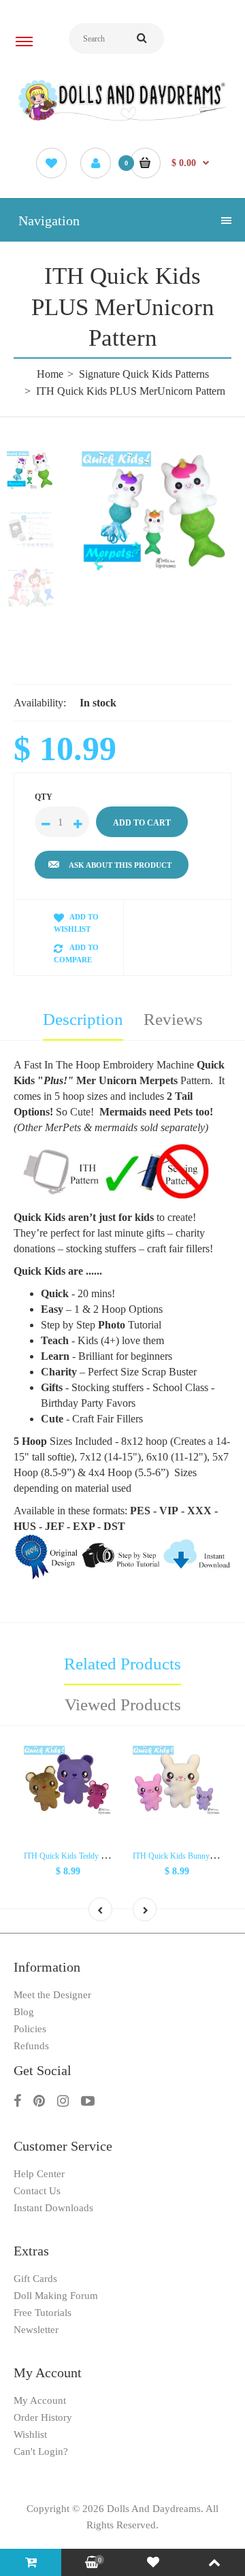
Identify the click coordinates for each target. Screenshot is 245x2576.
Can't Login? (41, 2451)
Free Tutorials (43, 2313)
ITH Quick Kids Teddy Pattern (73, 1856)
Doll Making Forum (56, 2296)
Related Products (122, 1664)
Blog (24, 2012)
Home (50, 374)
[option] (157, 511)
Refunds (31, 2046)
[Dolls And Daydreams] (122, 119)
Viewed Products (123, 1705)
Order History (43, 2417)
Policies (30, 2029)
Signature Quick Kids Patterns (144, 374)
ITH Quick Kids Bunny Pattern (183, 1856)
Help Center (39, 2174)
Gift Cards (35, 2279)
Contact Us (37, 2191)
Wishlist (30, 2434)
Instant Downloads (53, 2208)
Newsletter (36, 2330)
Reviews (173, 1019)
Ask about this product (120, 865)
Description (83, 1019)
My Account (40, 2400)
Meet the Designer (52, 1995)
